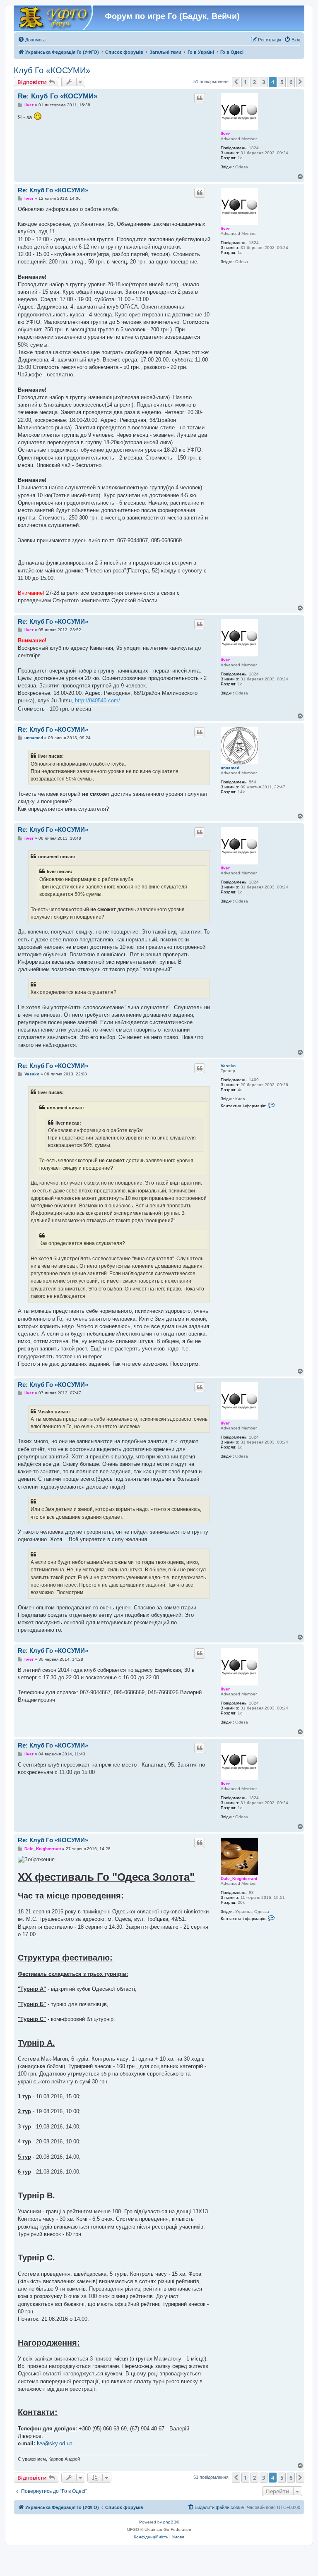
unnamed (230, 768)
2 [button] (254, 82)
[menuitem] (32, 40)
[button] (236, 82)
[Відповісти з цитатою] (200, 98)
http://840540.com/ (98, 700)
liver (225, 134)
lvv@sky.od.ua (55, 2443)
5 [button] (282, 82)
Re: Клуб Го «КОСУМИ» (58, 96)
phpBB (170, 2522)
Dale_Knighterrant (239, 1878)
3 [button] (264, 82)
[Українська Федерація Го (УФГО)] (55, 18)
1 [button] (245, 82)
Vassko (228, 1066)
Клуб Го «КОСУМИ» (52, 70)
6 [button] (291, 82)
